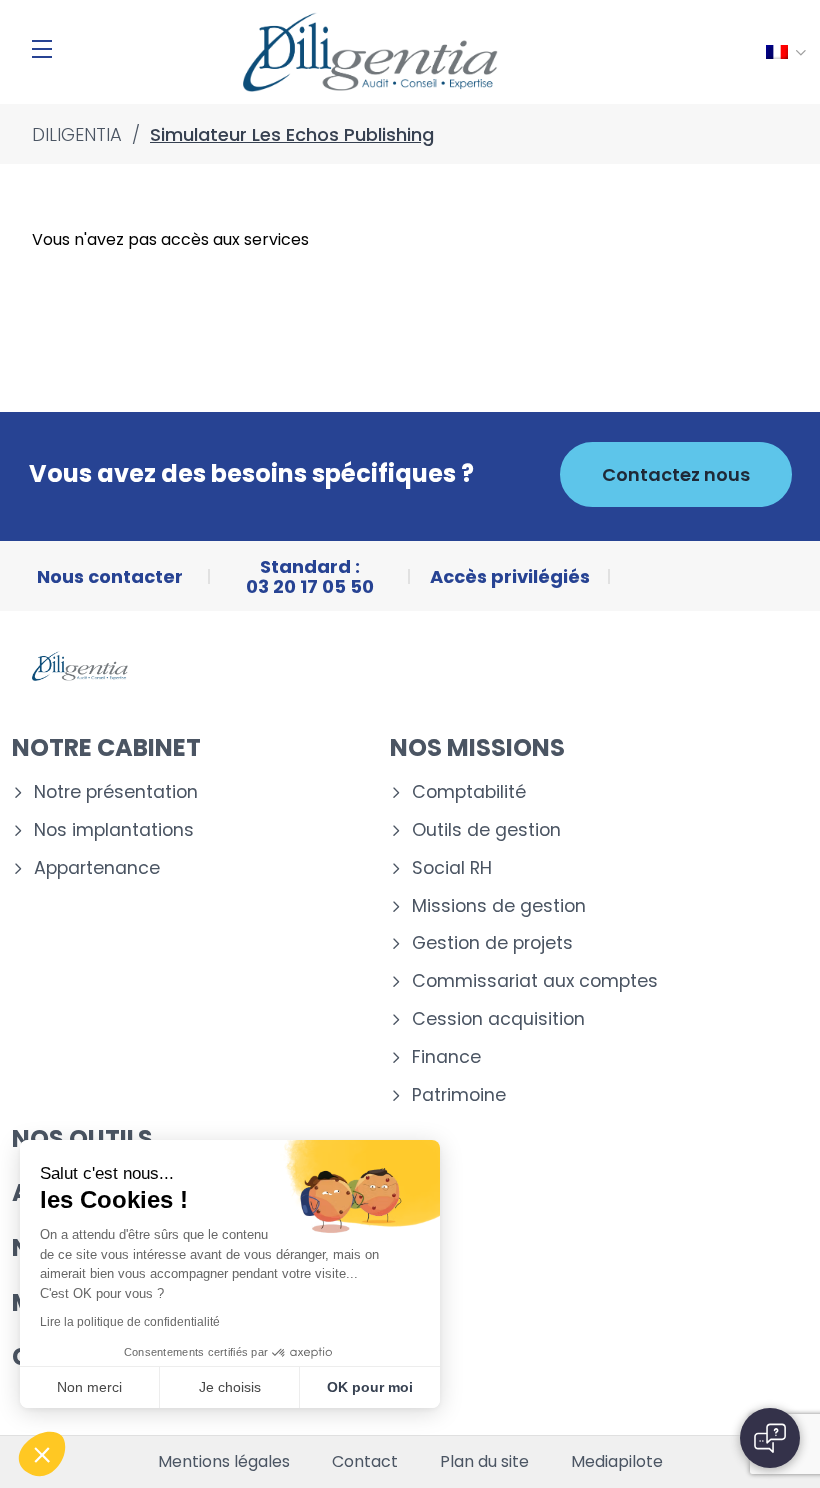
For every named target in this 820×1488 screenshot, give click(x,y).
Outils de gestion (486, 830)
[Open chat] (770, 1438)
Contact (365, 1462)
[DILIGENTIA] (370, 52)
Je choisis (230, 1387)
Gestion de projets (492, 943)
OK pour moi (370, 1387)
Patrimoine (459, 1095)
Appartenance (97, 868)
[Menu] (42, 49)
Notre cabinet (106, 747)
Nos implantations (114, 830)
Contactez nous (676, 474)
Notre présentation (116, 792)
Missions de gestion (499, 906)
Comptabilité (469, 792)
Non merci (89, 1387)
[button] (42, 1454)
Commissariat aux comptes (535, 981)
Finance (446, 1057)
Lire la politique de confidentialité (130, 1322)
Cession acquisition (498, 1019)
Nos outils (82, 1138)
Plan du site (484, 1462)
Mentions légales (224, 1462)
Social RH (452, 868)
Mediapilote (617, 1462)
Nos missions (477, 747)
